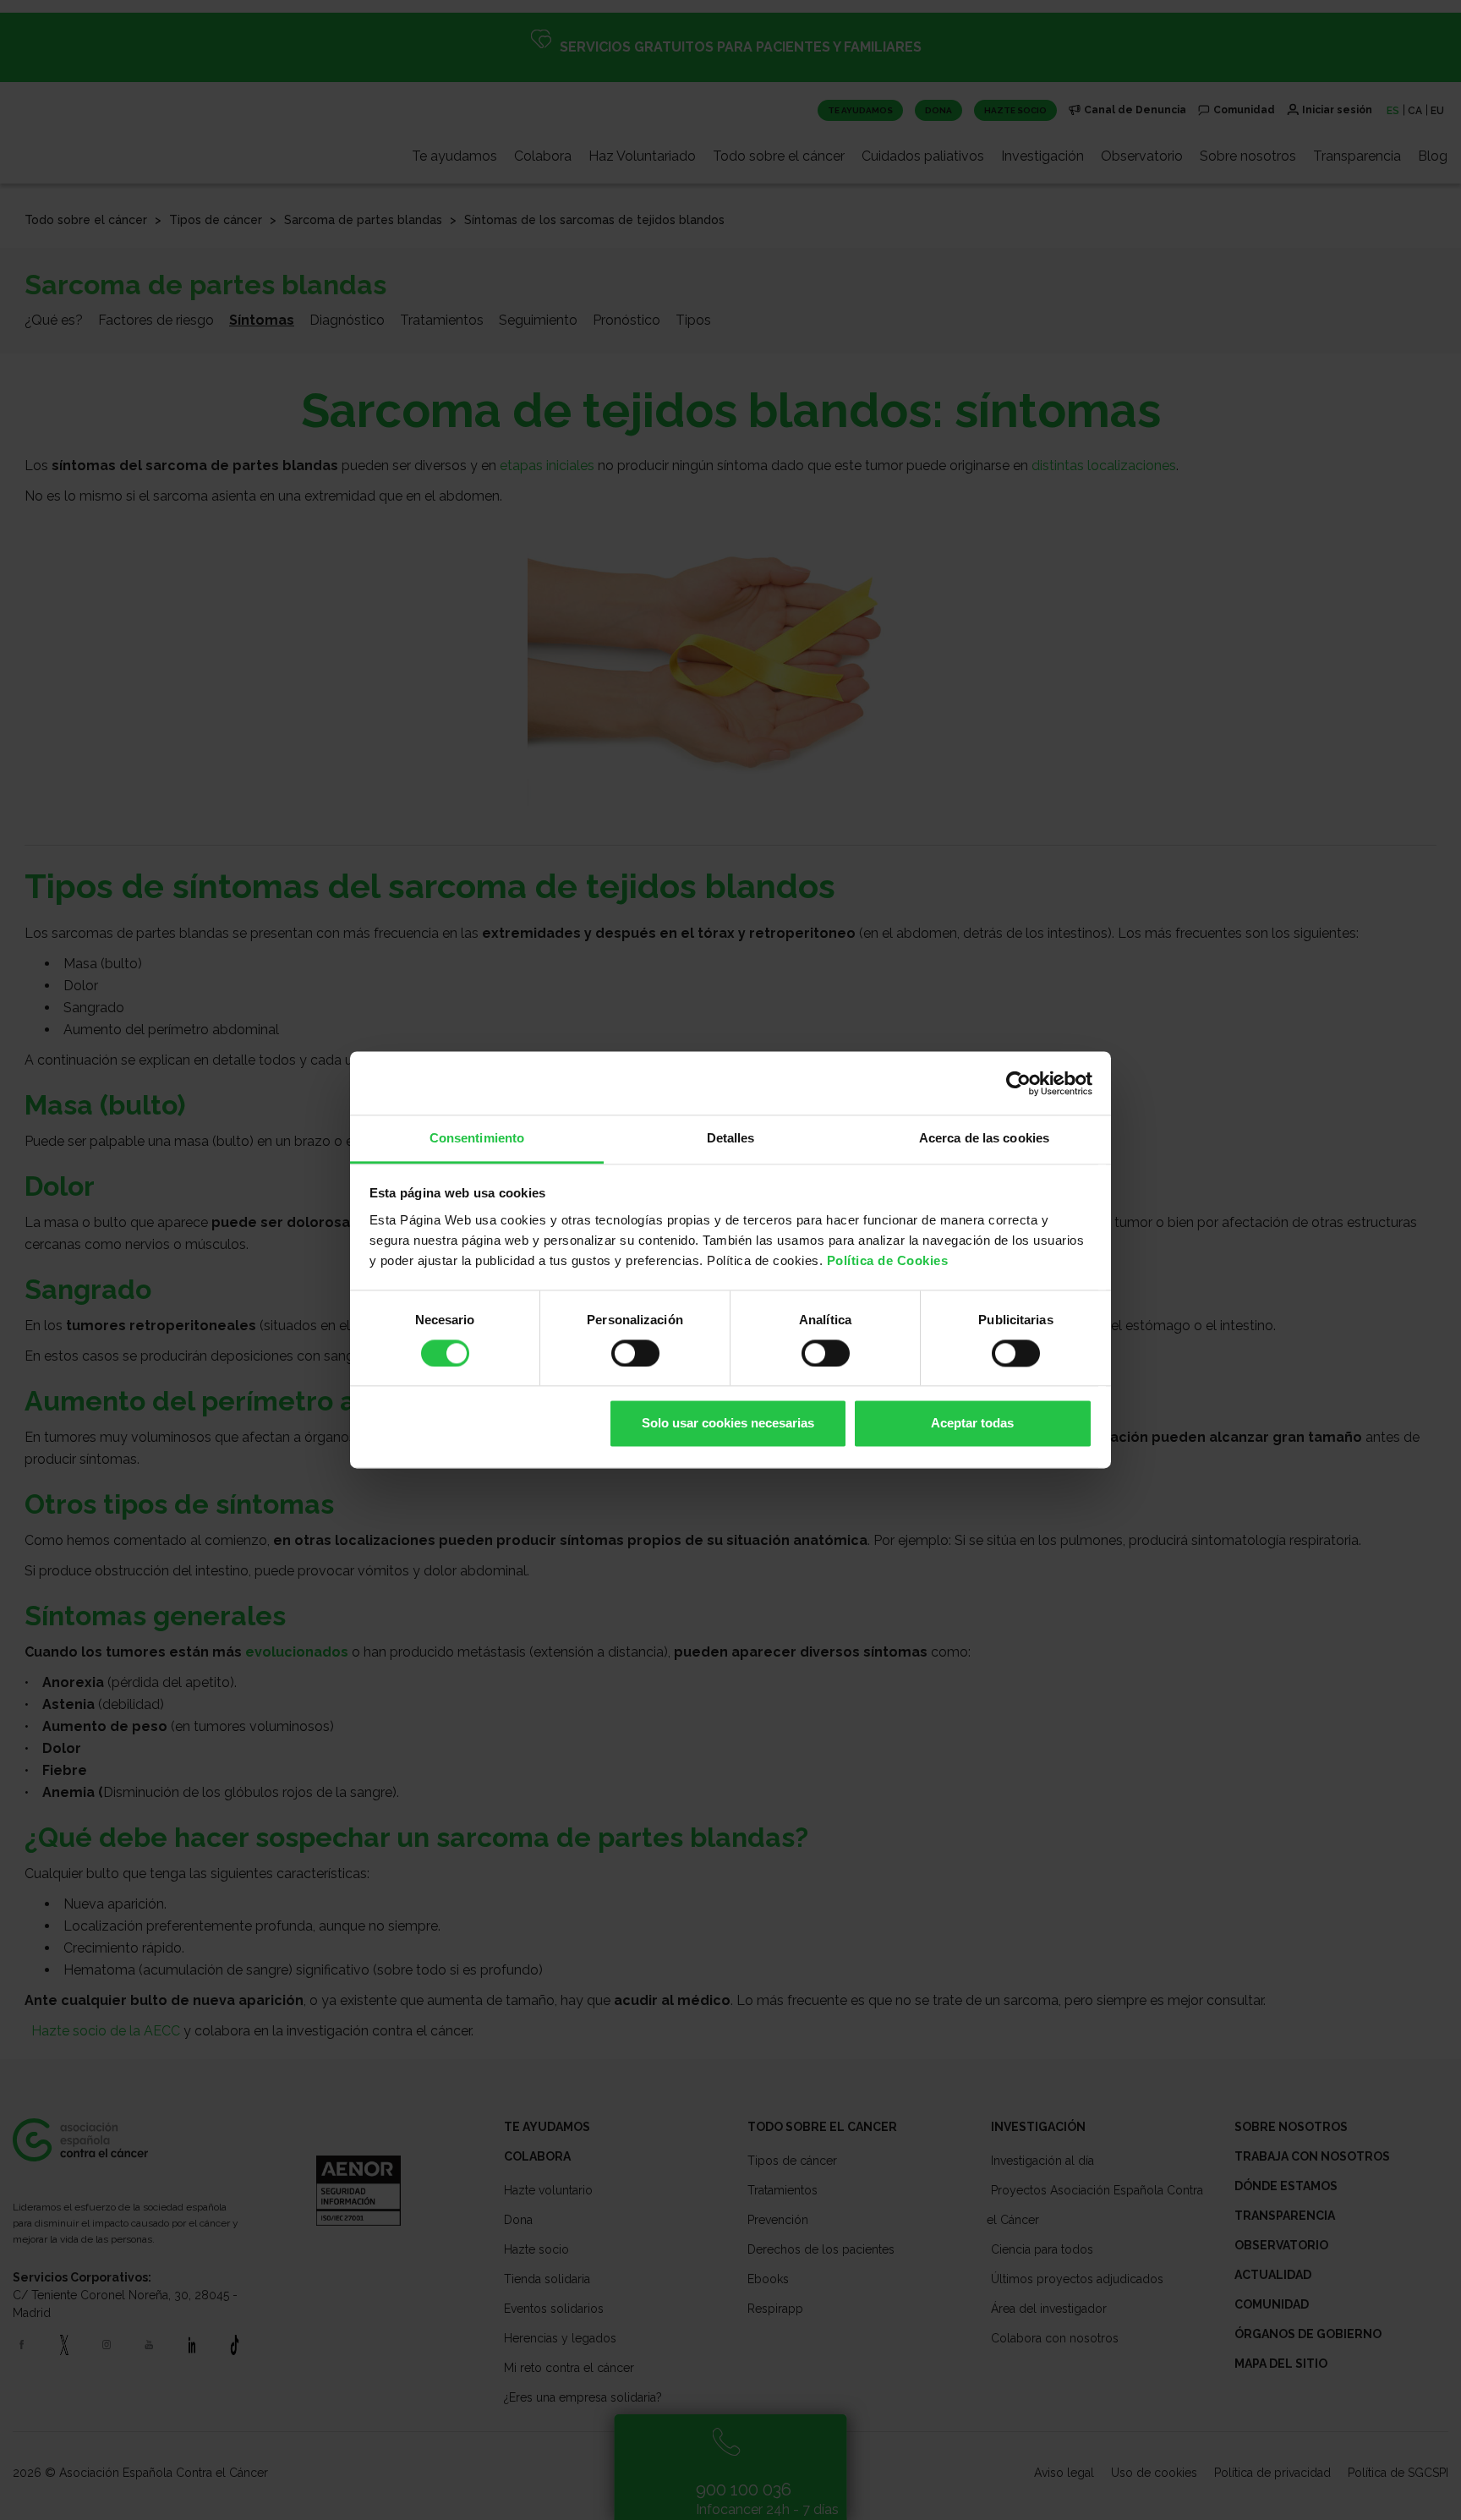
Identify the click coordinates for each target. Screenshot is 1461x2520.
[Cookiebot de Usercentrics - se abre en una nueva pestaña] (1018, 1083)
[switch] (635, 1354)
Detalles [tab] (731, 1138)
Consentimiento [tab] (477, 1138)
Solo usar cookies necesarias (728, 1424)
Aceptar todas (972, 1424)
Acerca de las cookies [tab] (984, 1138)
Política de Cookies (888, 1260)
